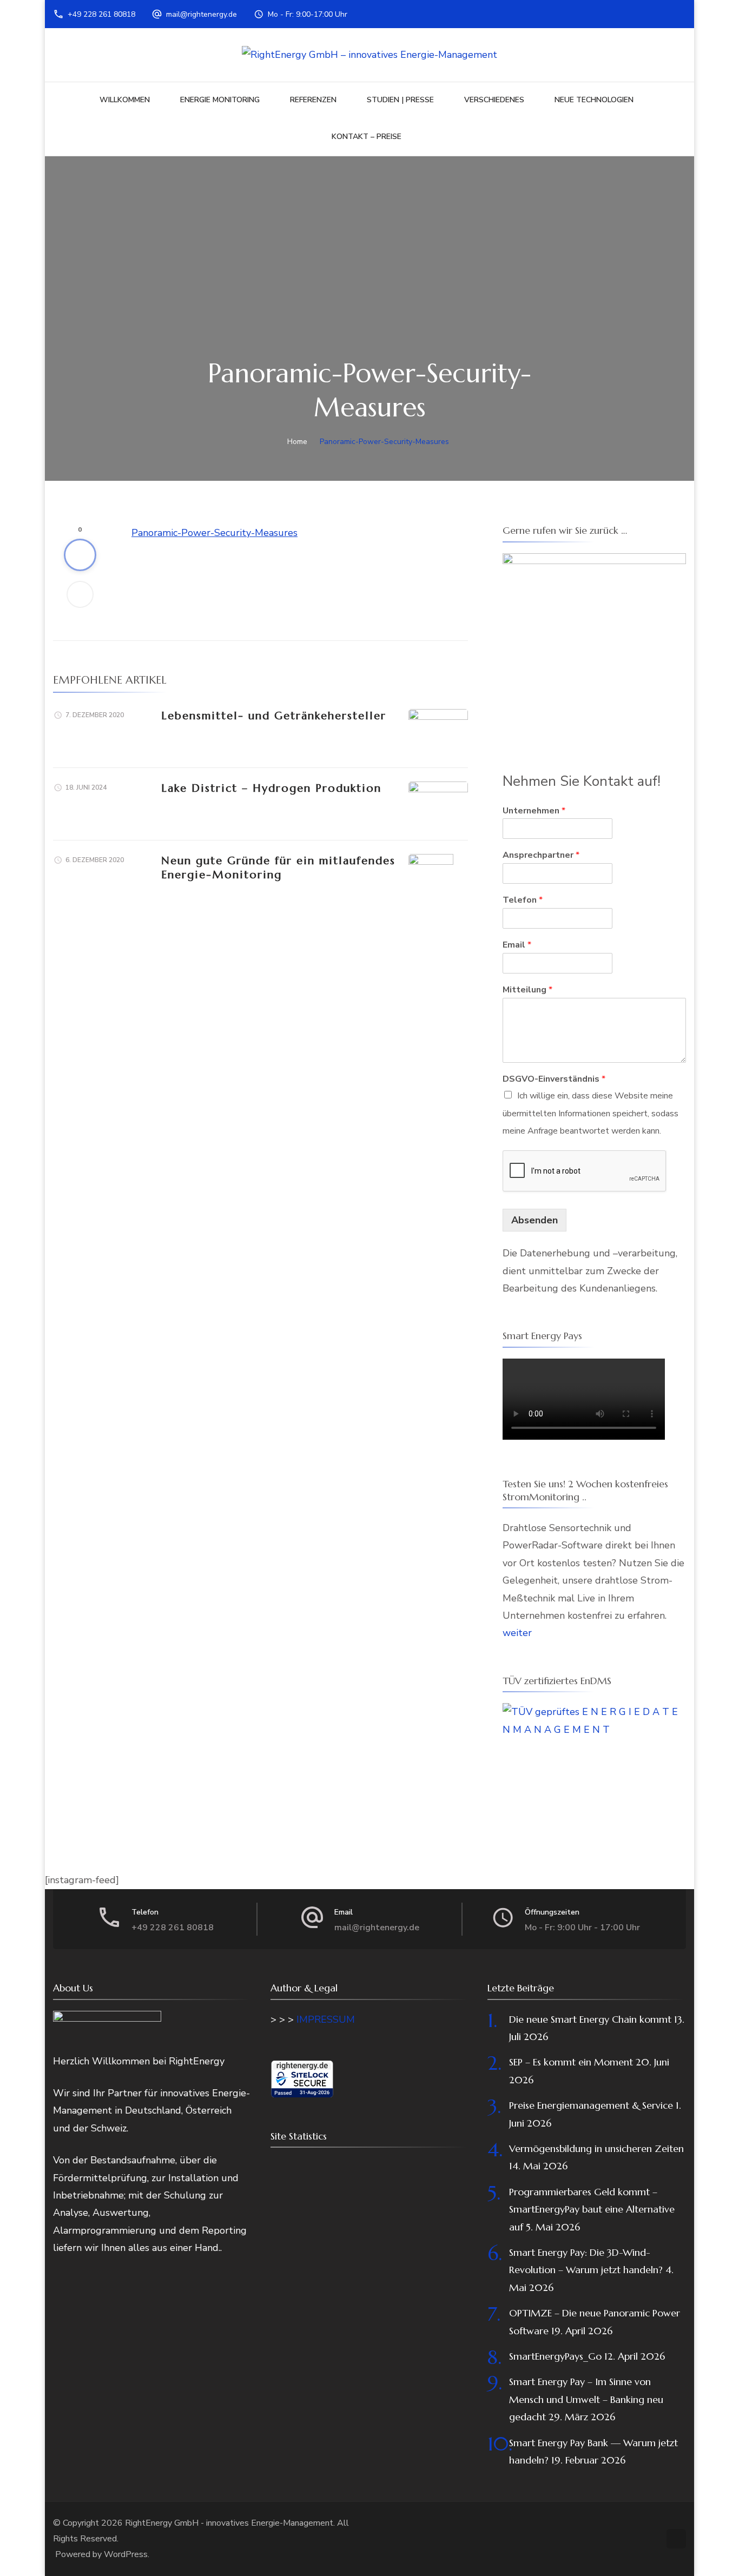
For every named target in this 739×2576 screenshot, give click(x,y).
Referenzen (313, 100)
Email (517, 945)
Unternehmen (534, 811)
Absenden (535, 1220)
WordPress (126, 2554)
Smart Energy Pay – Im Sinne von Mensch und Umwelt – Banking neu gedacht (586, 2399)
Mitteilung (527, 990)
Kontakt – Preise (367, 137)
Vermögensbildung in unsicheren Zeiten (596, 2148)
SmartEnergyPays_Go (555, 2356)
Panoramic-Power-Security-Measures (215, 533)
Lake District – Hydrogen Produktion (271, 788)
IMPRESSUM (326, 2019)
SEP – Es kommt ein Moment (571, 2062)
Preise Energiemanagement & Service (591, 2105)
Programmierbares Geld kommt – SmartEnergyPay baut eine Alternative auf (592, 2209)
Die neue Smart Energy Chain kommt (590, 2019)
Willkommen (125, 100)
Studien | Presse (400, 100)
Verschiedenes (494, 100)
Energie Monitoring (220, 100)
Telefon (523, 900)
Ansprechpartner (541, 855)
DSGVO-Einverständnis (554, 1079)
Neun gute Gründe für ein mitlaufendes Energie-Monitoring (278, 868)
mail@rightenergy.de (202, 14)
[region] (594, 645)
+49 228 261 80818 (101, 14)
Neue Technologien (594, 100)
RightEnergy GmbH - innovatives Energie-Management (229, 2523)
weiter (517, 1633)
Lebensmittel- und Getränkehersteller (274, 716)
